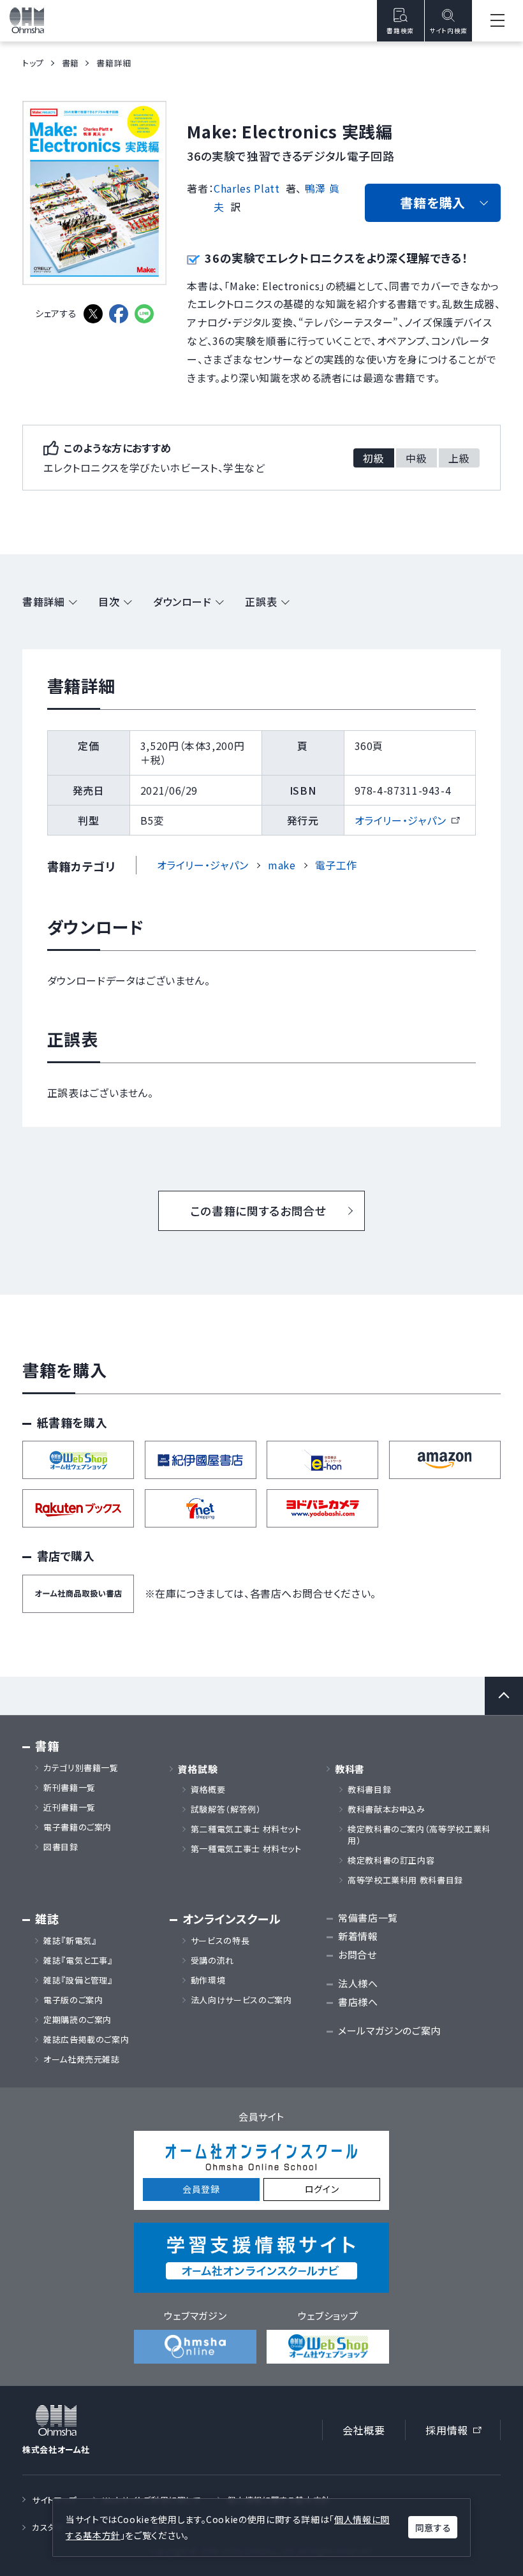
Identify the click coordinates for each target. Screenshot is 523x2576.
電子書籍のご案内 (77, 1827)
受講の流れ (212, 1961)
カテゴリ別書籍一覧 (81, 1768)
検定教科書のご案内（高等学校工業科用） (419, 1835)
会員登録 (201, 2189)
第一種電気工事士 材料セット (246, 1849)
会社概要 (364, 2430)
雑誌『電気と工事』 (78, 1961)
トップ (33, 63)
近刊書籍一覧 (70, 1807)
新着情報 (358, 1936)
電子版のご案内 (73, 2000)
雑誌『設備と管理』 (78, 1980)
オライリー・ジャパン (407, 820)
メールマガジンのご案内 (389, 2030)
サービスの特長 (220, 1941)
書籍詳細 (44, 601)
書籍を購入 (432, 202)
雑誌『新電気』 (70, 1941)
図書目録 (61, 1847)
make (282, 865)
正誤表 (261, 601)
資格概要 (208, 1790)
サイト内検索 (448, 31)
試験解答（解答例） (226, 1809)
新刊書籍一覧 (70, 1788)
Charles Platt (247, 188)
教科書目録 (369, 1790)
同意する (433, 2528)
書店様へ (358, 2002)
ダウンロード (182, 601)
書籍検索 (400, 31)
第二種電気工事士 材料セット (246, 1829)
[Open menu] (497, 21)
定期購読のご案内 (77, 2020)
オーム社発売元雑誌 (82, 2059)
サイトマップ (55, 2500)
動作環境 (208, 1980)
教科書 (350, 1769)
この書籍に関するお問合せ (258, 1211)
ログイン (322, 2189)
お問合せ (357, 1954)
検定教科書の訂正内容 (391, 1860)
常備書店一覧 (368, 1917)
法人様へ (358, 1983)
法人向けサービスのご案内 (241, 2000)
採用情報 (458, 2432)
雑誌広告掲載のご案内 (91, 2040)
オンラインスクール (232, 1919)
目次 (109, 601)
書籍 (70, 63)
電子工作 (336, 865)
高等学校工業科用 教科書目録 (405, 1880)
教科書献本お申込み (387, 1809)
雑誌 (47, 1919)
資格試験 (198, 1769)
